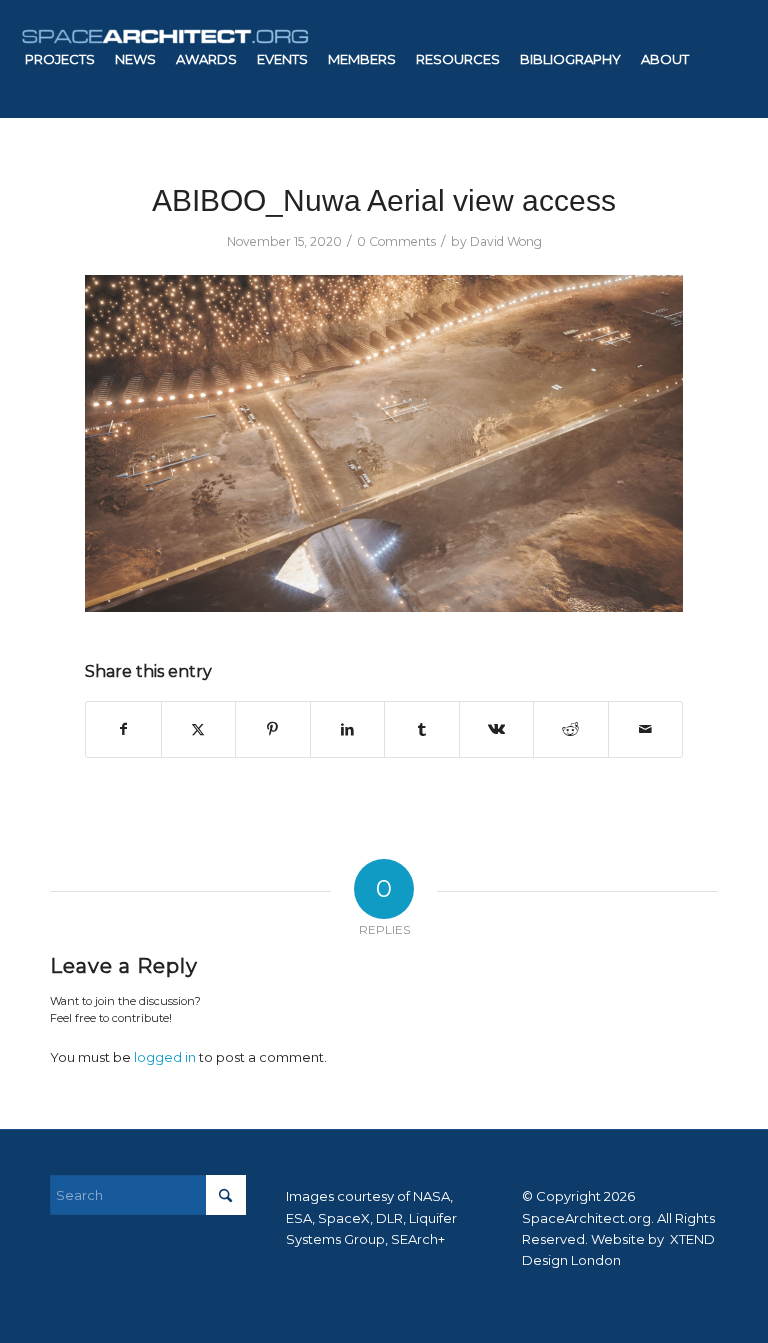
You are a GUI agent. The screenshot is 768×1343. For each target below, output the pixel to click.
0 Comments (396, 241)
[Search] (388, 177)
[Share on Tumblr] (422, 729)
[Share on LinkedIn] (348, 729)
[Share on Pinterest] (273, 729)
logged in (165, 1057)
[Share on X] (199, 729)
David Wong (506, 241)
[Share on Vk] (497, 729)
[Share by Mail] (646, 729)
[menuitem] (60, 59)
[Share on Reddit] (571, 729)
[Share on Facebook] (123, 729)
